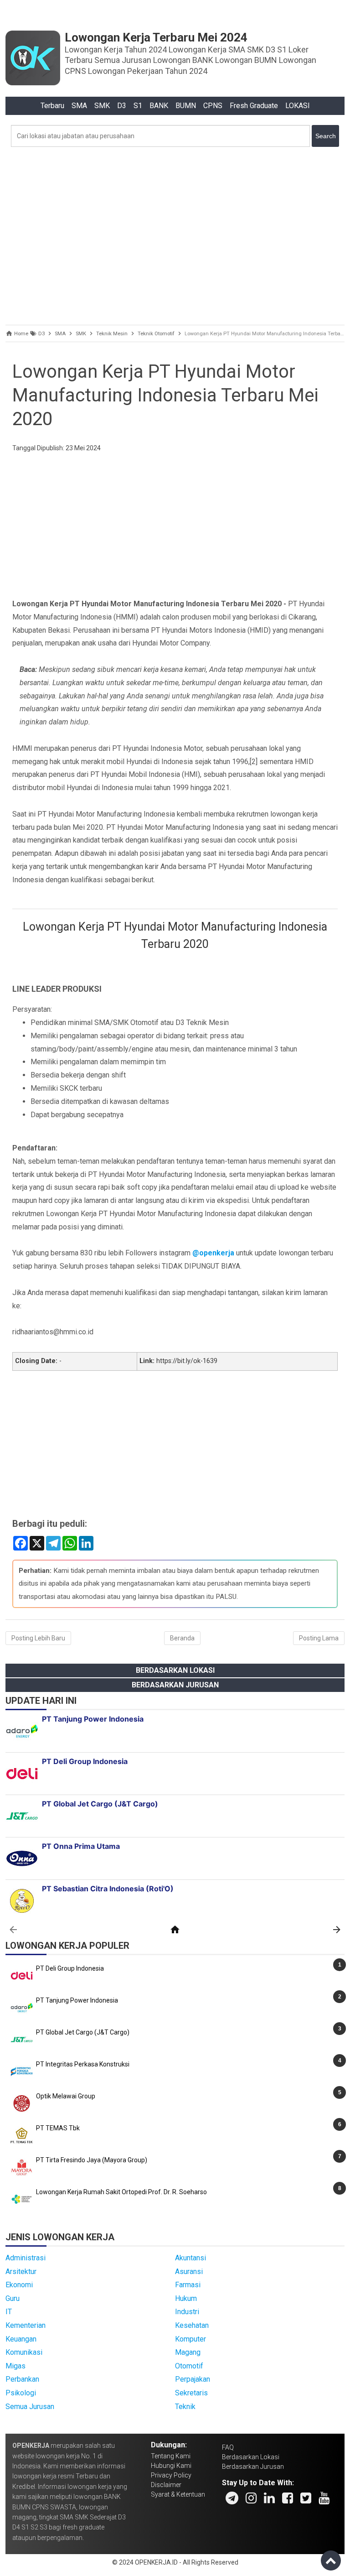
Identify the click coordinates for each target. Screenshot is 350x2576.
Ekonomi (19, 2285)
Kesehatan (192, 2325)
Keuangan (21, 2339)
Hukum (186, 2298)
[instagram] (251, 2498)
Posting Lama (319, 1638)
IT (9, 2312)
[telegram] (232, 2498)
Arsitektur (21, 2272)
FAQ (228, 2447)
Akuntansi (190, 2258)
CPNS (213, 106)
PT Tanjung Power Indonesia (77, 2000)
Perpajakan (193, 2379)
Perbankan (22, 2379)
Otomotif (189, 2366)
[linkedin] (269, 2498)
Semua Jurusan (30, 2407)
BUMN (186, 106)
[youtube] (324, 2498)
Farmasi (188, 2285)
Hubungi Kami (171, 2466)
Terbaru (52, 106)
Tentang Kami (171, 2456)
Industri (187, 2312)
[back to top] (331, 2560)
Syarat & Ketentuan (178, 2494)
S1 (138, 106)
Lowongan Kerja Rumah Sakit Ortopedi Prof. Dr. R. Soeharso (121, 2192)
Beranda (182, 1638)
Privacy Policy (171, 2475)
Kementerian (26, 2325)
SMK (102, 106)
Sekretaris (191, 2393)
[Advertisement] (175, 234)
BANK (159, 106)
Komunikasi (24, 2352)
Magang (188, 2352)
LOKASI (298, 106)
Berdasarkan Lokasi (175, 1670)
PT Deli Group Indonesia (70, 1968)
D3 (122, 106)
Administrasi (26, 2258)
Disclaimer (166, 2485)
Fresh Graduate (254, 106)
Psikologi (21, 2393)
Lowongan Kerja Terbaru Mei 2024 (156, 37)
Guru (13, 2298)
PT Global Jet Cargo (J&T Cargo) (83, 2032)
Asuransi (189, 2272)
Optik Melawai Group (66, 2096)
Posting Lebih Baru (38, 1638)
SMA (79, 106)
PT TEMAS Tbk (58, 2128)
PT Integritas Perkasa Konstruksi (83, 2064)
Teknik (185, 2407)
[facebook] (288, 2498)
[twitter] (306, 2498)
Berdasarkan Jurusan (175, 1685)
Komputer (190, 2339)
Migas (15, 2366)
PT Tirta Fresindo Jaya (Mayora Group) (92, 2160)
